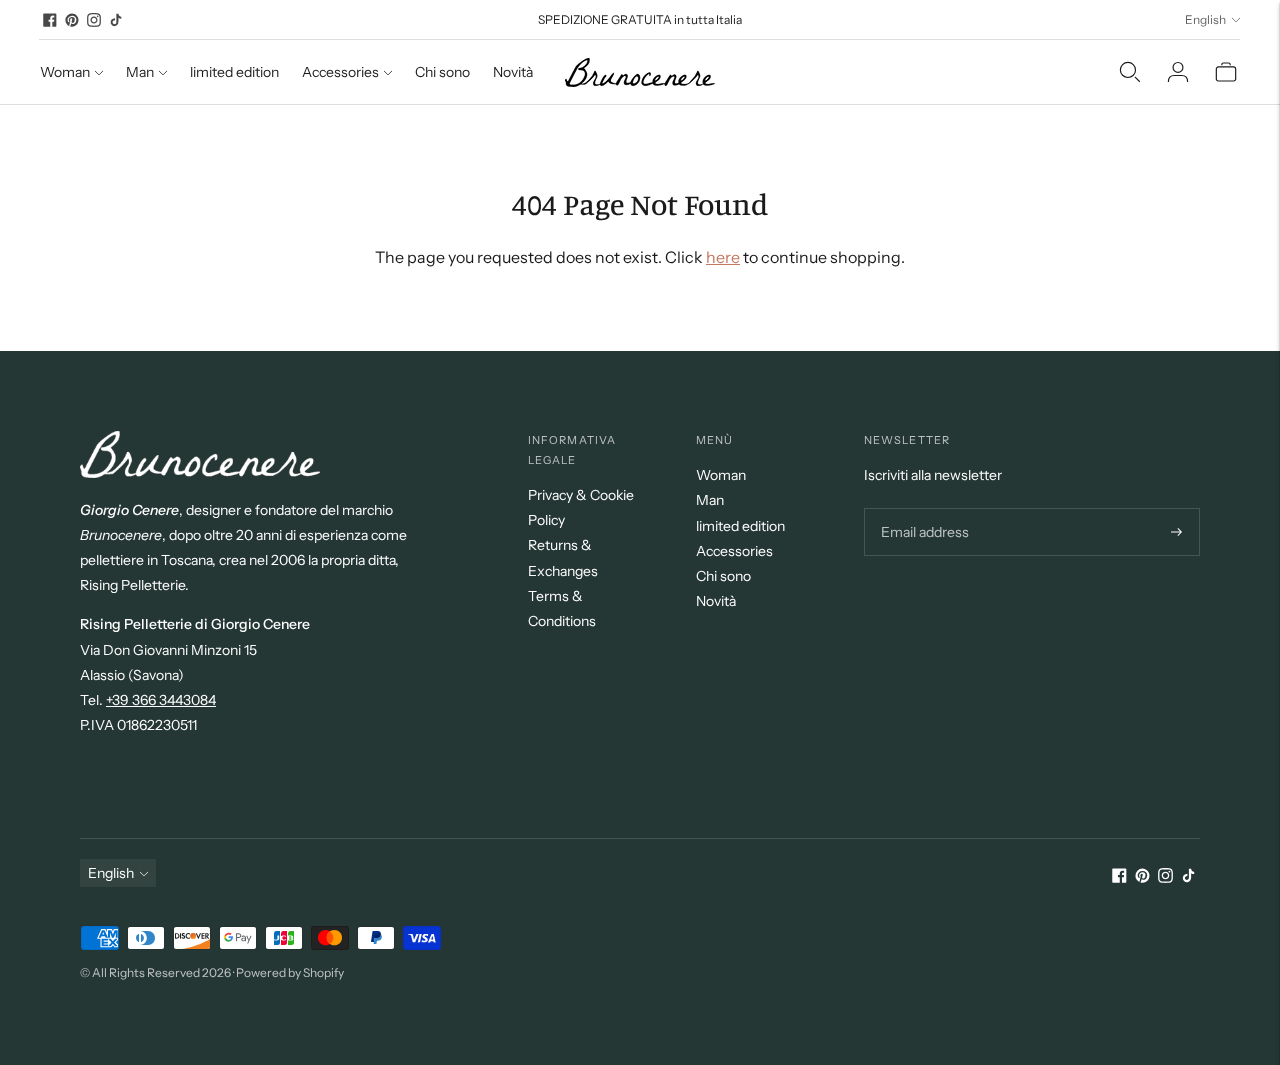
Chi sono (442, 72)
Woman (65, 72)
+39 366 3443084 (161, 700)
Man (140, 72)
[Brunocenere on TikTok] (116, 20)
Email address (922, 508)
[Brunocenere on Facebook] (50, 20)
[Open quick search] (1130, 72)
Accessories (340, 72)
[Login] (1178, 72)
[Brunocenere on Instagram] (94, 20)
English (1205, 19)
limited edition (234, 72)
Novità (513, 72)
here (723, 257)
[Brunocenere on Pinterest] (72, 20)
